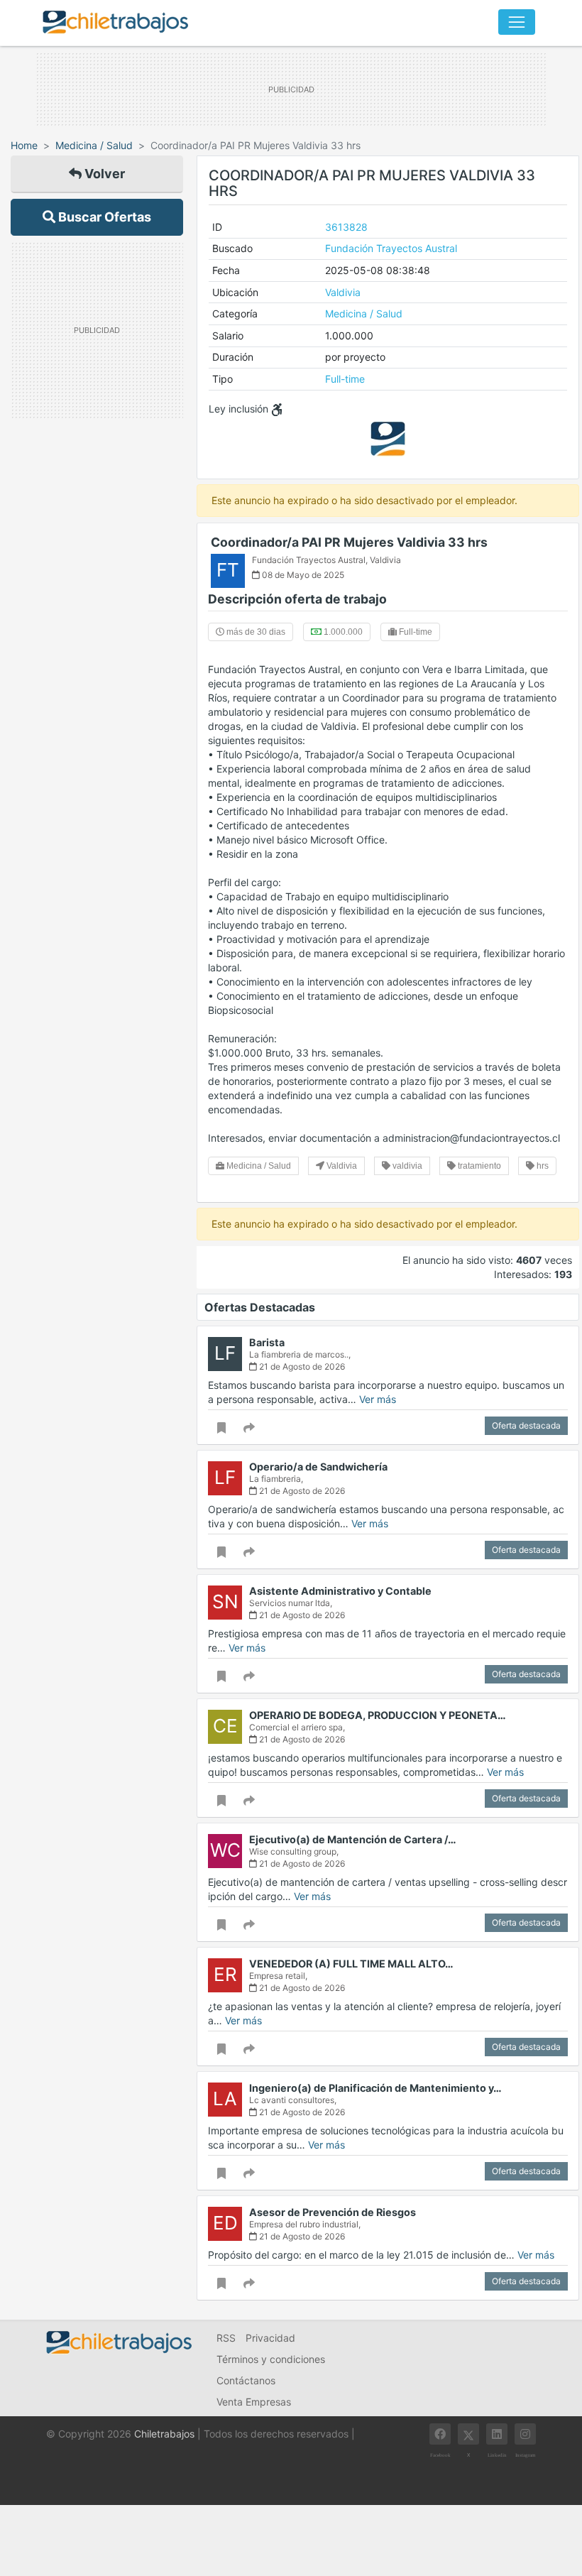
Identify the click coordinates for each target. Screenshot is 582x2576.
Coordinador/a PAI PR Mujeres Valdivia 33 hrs (349, 542)
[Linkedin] (497, 2434)
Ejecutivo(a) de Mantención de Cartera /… (353, 1839)
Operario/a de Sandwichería (318, 1467)
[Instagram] (525, 2434)
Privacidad (270, 2338)
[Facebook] (440, 2434)
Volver (103, 174)
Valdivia (343, 292)
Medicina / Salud (94, 145)
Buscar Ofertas (103, 217)
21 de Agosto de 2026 (301, 1366)
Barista (267, 1342)
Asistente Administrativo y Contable (340, 1591)
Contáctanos (246, 2380)
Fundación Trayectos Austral (391, 248)
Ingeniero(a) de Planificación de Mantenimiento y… (375, 2088)
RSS (226, 2338)
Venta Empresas (254, 2402)
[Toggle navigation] (517, 22)
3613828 (346, 227)
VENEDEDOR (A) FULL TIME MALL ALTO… (351, 1964)
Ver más (378, 1399)
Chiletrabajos (164, 2434)
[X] (468, 2434)
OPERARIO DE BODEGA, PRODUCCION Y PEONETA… (378, 1715)
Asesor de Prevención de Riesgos (333, 2212)
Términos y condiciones (271, 2359)
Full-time (345, 379)
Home (24, 145)
